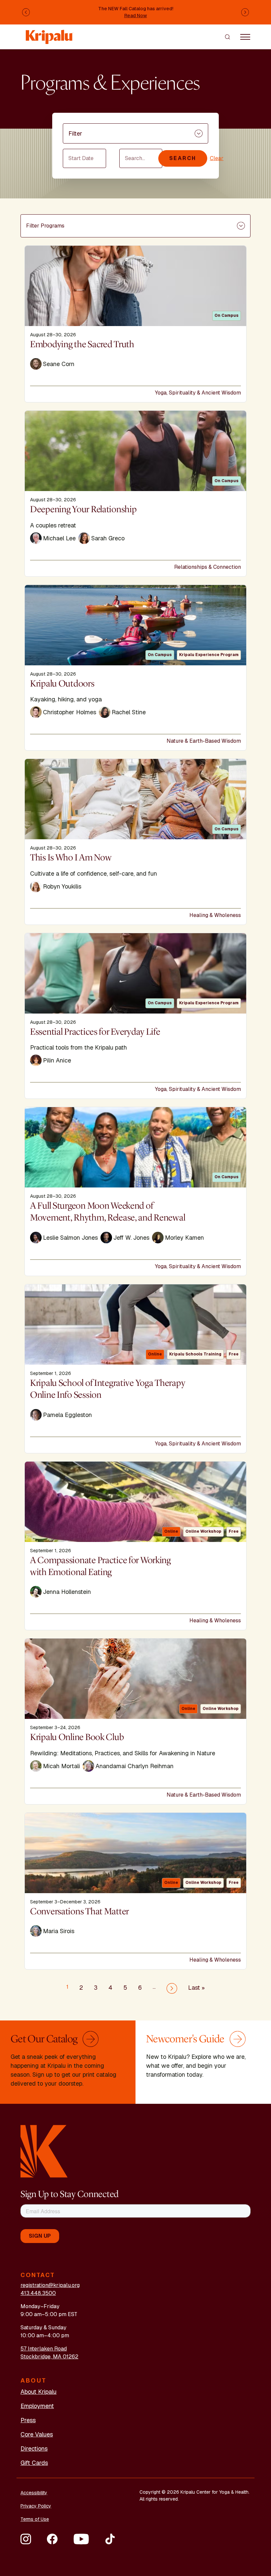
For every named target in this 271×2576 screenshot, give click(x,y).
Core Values (37, 2434)
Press (28, 2420)
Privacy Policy (36, 2506)
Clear (217, 158)
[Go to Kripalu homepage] (44, 2151)
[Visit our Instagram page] (26, 2539)
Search (183, 158)
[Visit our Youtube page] (81, 2539)
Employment (37, 2406)
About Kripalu (39, 2392)
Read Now (136, 16)
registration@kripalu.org (50, 2285)
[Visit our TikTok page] (110, 2539)
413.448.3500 (38, 2293)
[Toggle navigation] (245, 37)
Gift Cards (34, 2463)
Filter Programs (45, 226)
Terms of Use (35, 2519)
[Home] (50, 34)
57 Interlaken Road (44, 2349)
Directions (34, 2449)
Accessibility (34, 2493)
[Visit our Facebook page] (52, 2539)
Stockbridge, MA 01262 (49, 2357)
